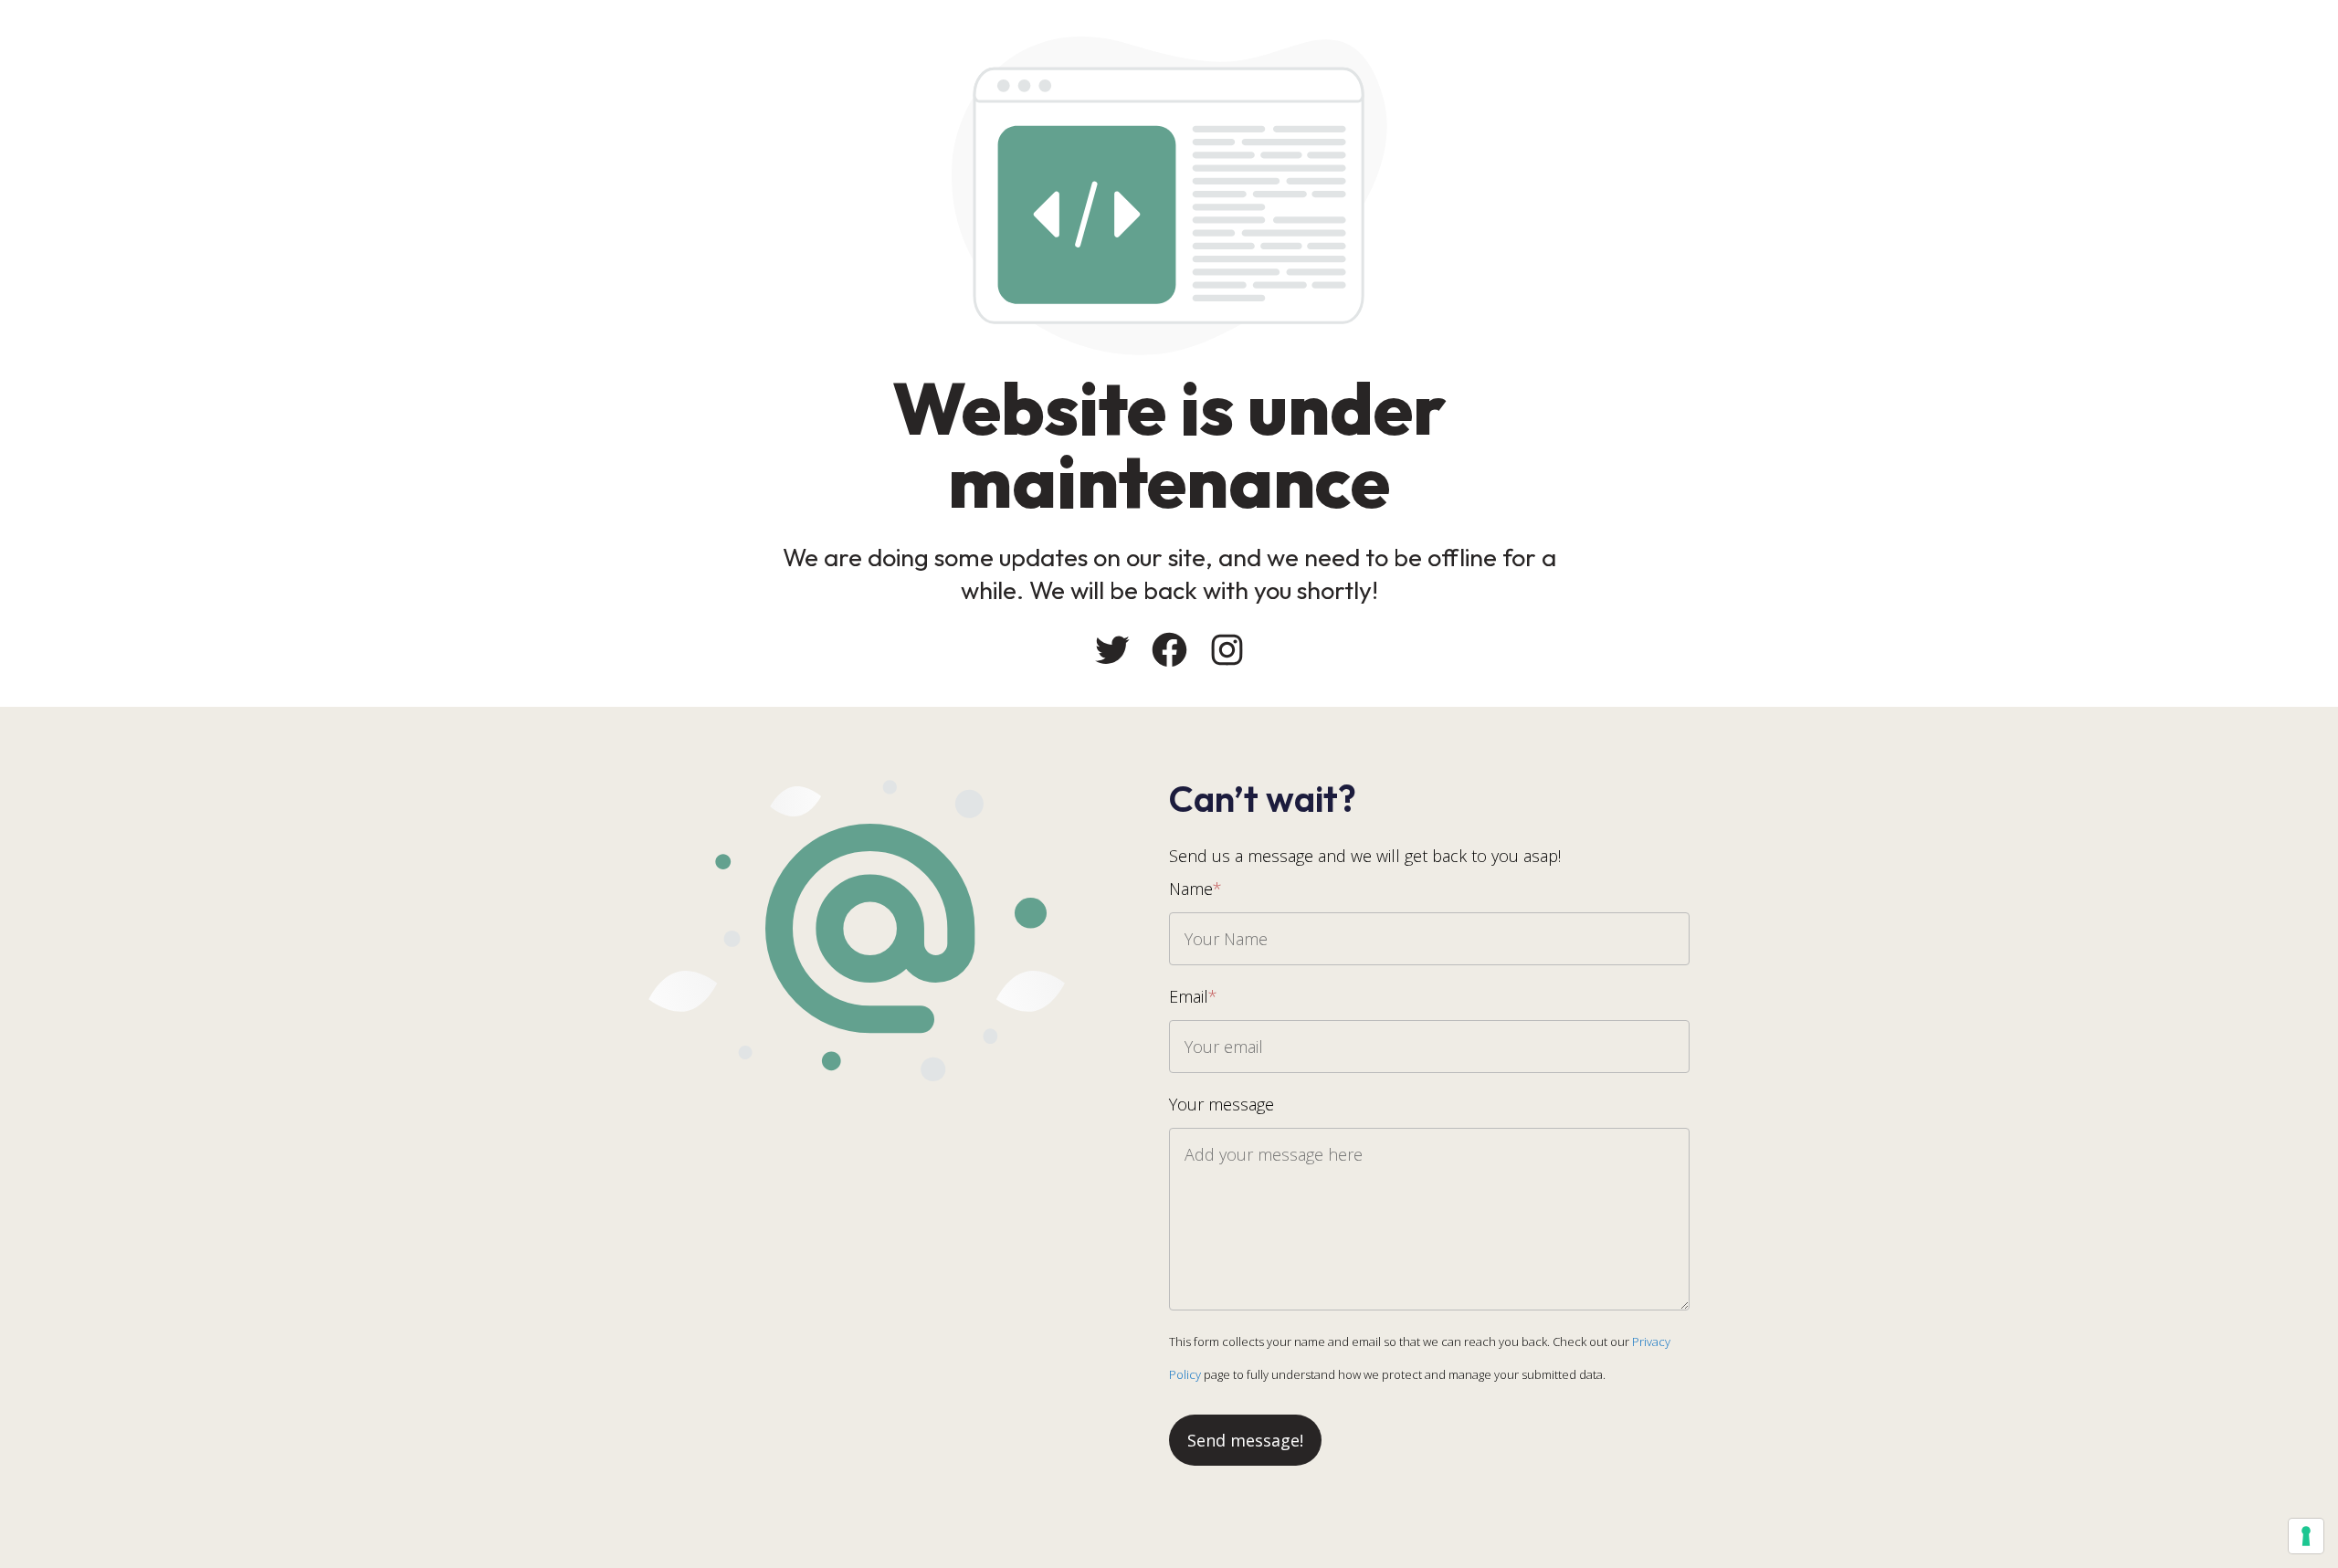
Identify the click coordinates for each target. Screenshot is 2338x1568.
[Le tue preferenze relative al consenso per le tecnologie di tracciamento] (2306, 1536)
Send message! (1245, 1440)
